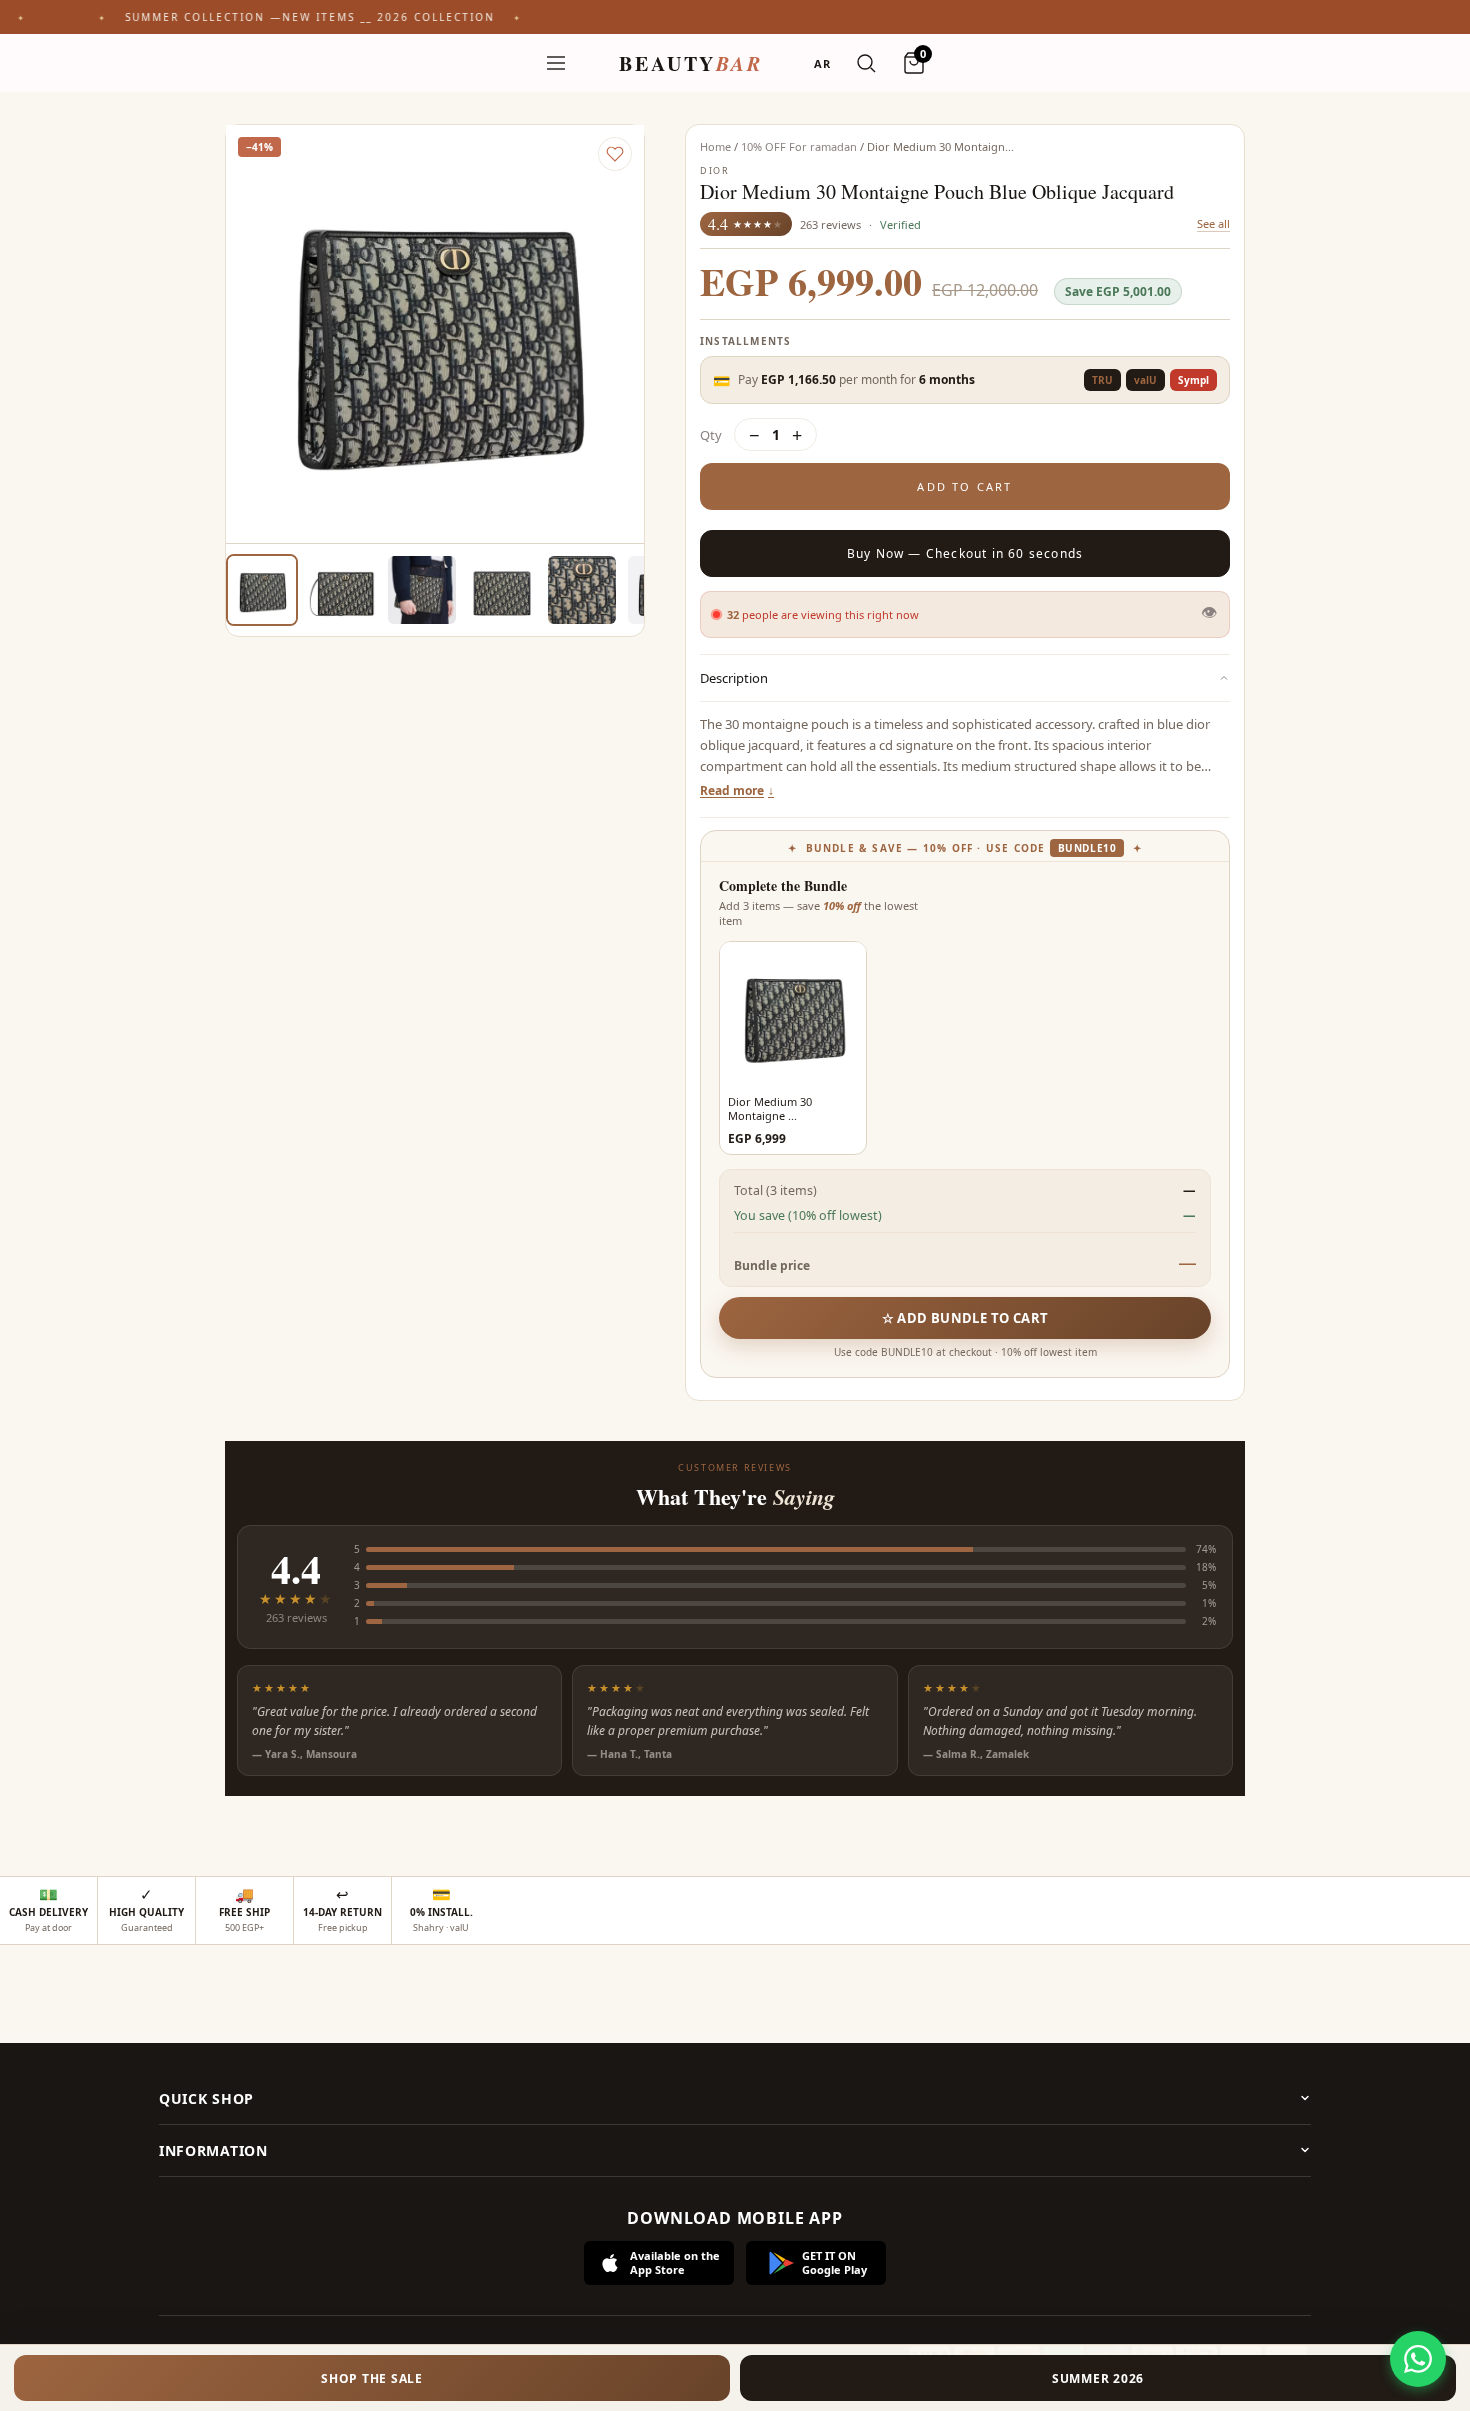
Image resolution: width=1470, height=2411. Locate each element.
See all (1213, 223)
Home (715, 146)
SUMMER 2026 (1098, 2378)
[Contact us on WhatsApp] (1418, 2359)
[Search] (866, 63)
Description (734, 678)
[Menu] (556, 63)
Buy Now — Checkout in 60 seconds (965, 553)
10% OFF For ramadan (799, 146)
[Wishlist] (615, 154)
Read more (732, 790)
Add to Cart (964, 486)
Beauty (690, 63)
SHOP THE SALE (371, 2378)
